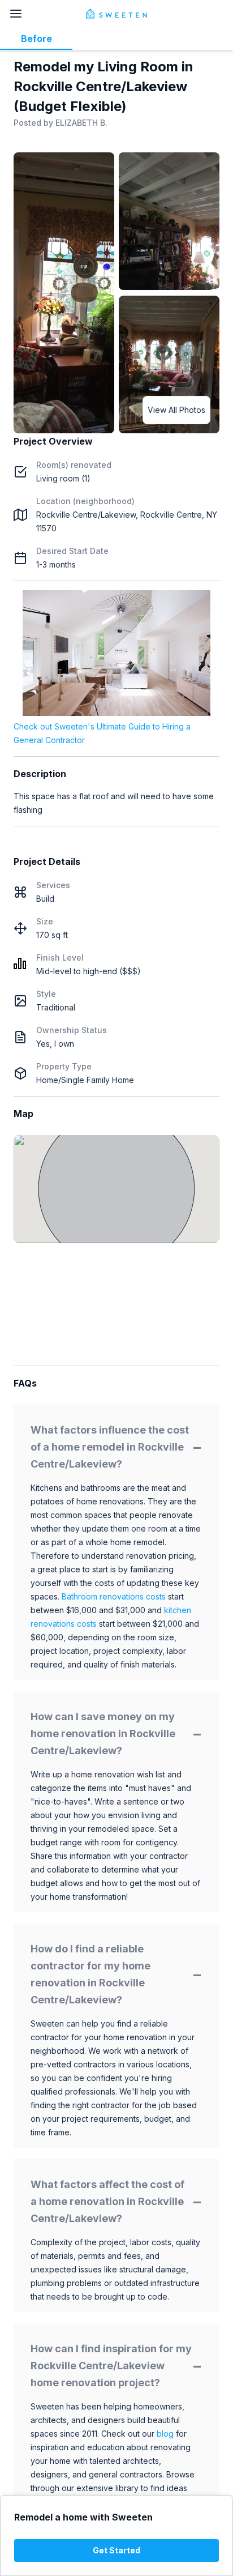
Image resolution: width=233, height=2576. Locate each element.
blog (165, 2434)
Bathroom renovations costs (114, 1596)
